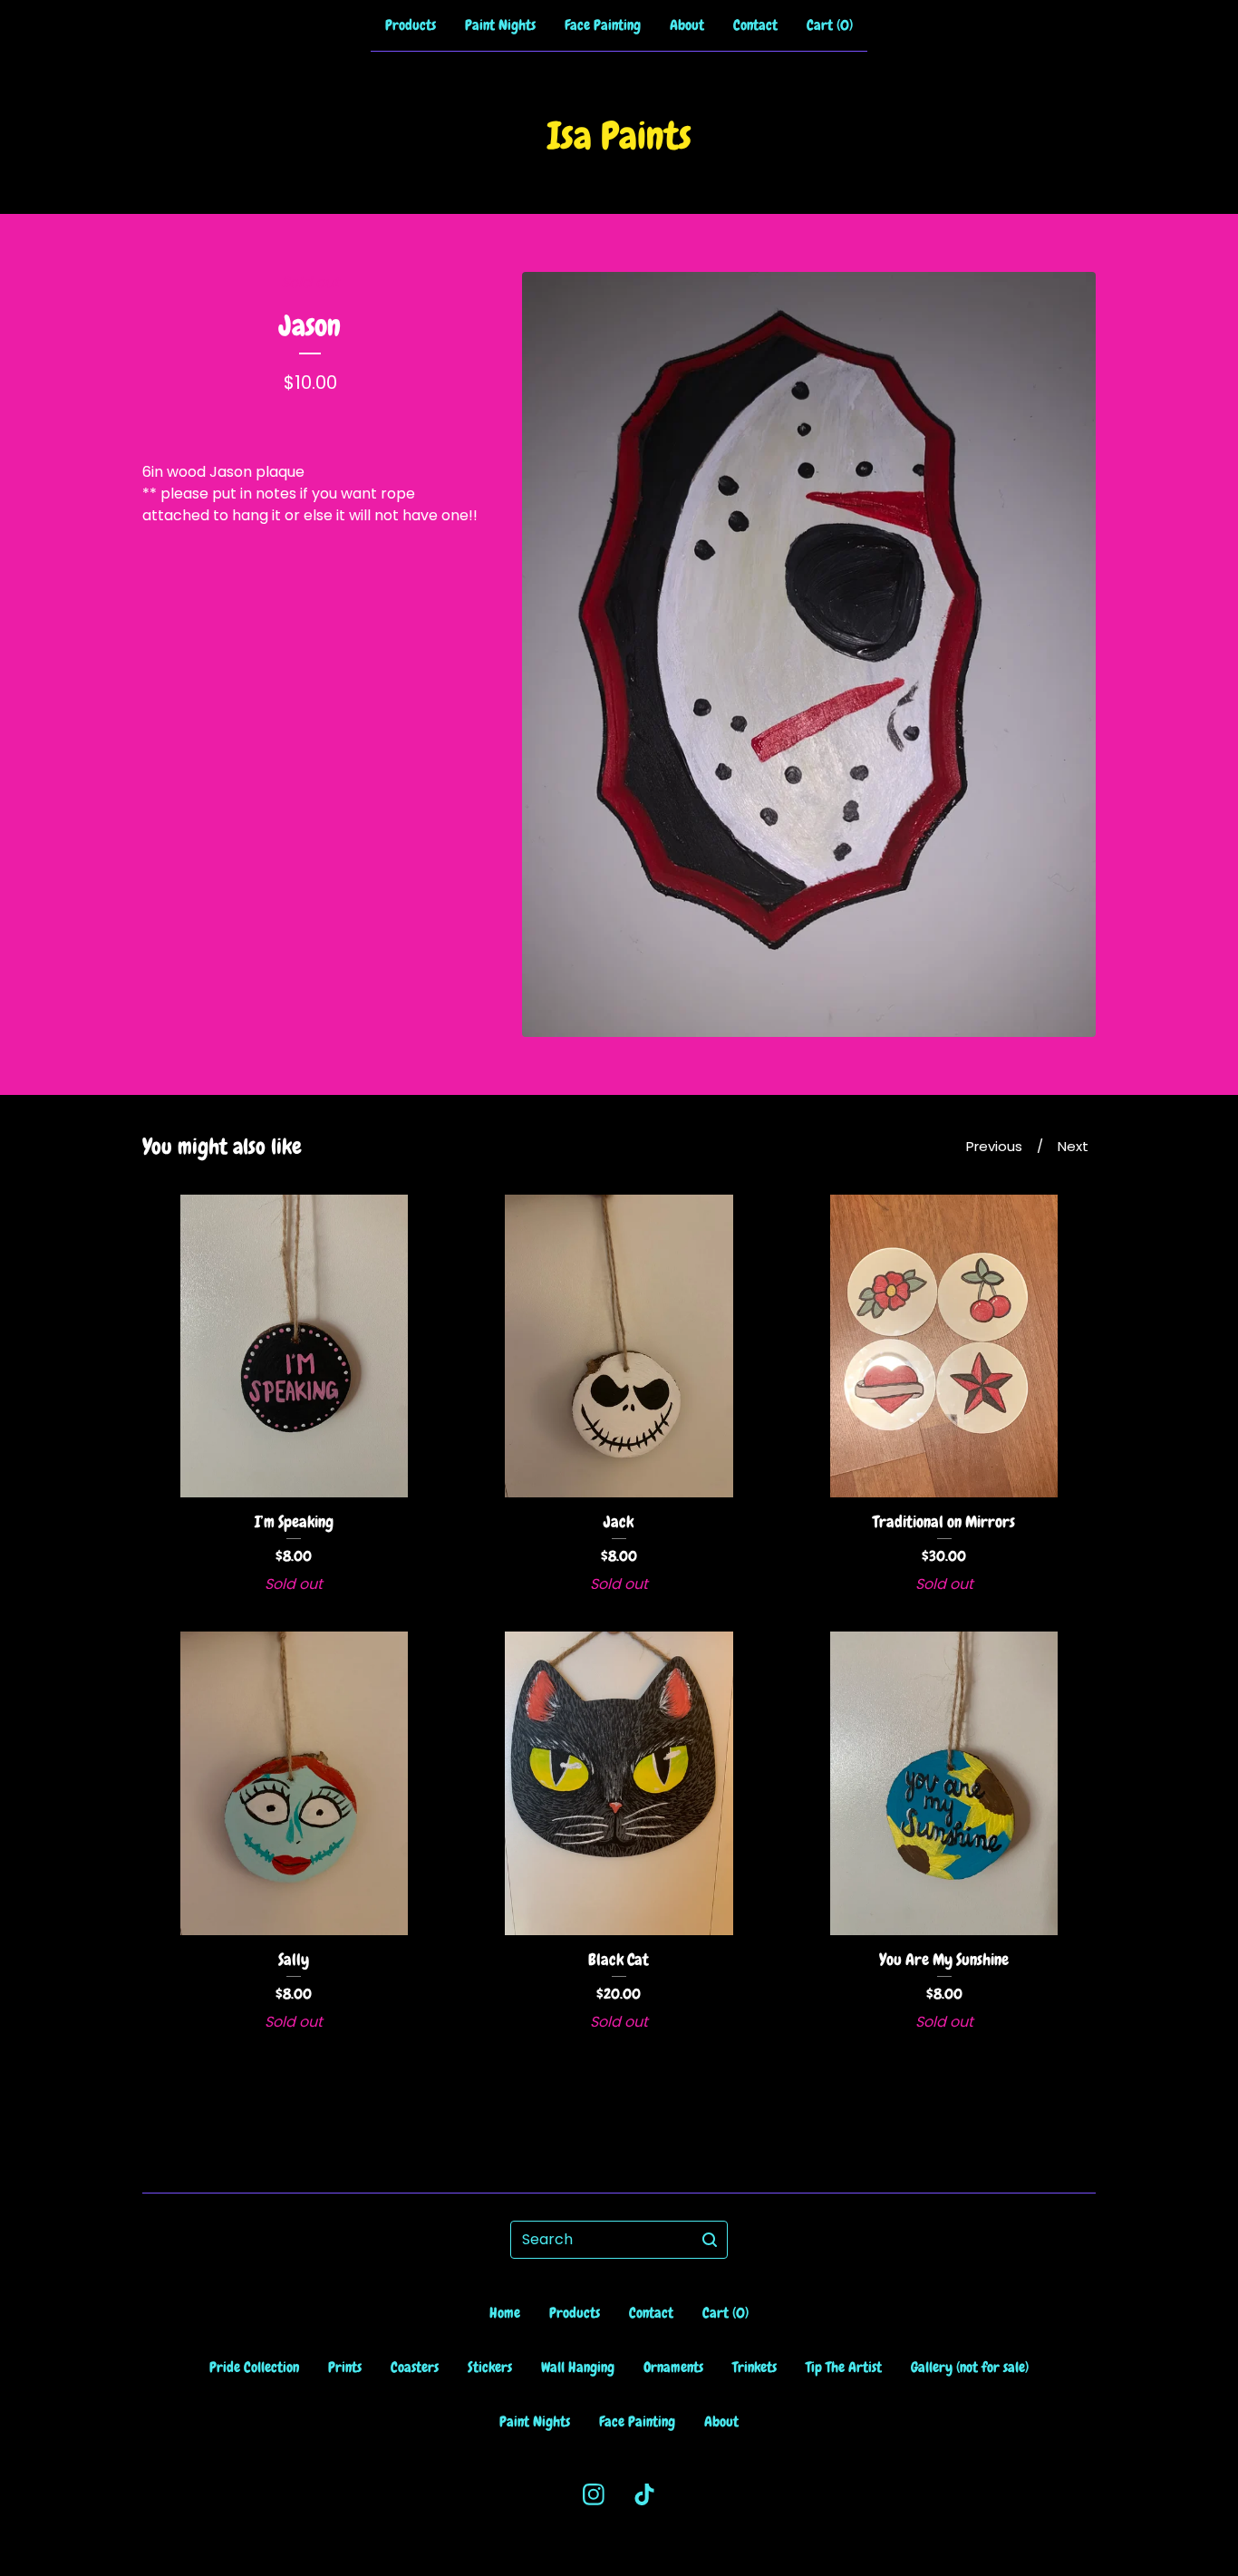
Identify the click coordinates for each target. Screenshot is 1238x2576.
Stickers (490, 2367)
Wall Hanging (578, 2367)
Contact (755, 25)
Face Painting (603, 25)
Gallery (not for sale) (970, 2367)
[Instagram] (594, 2494)
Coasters (415, 2367)
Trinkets (754, 2367)
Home (505, 2313)
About (687, 25)
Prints (345, 2367)
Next (1073, 1146)
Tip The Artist (844, 2367)
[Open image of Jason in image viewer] (809, 654)
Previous (994, 1146)
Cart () (830, 25)
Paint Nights (500, 25)
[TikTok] (644, 2494)
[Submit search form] (710, 2240)
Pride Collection (254, 2367)
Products (411, 25)
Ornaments (673, 2367)
